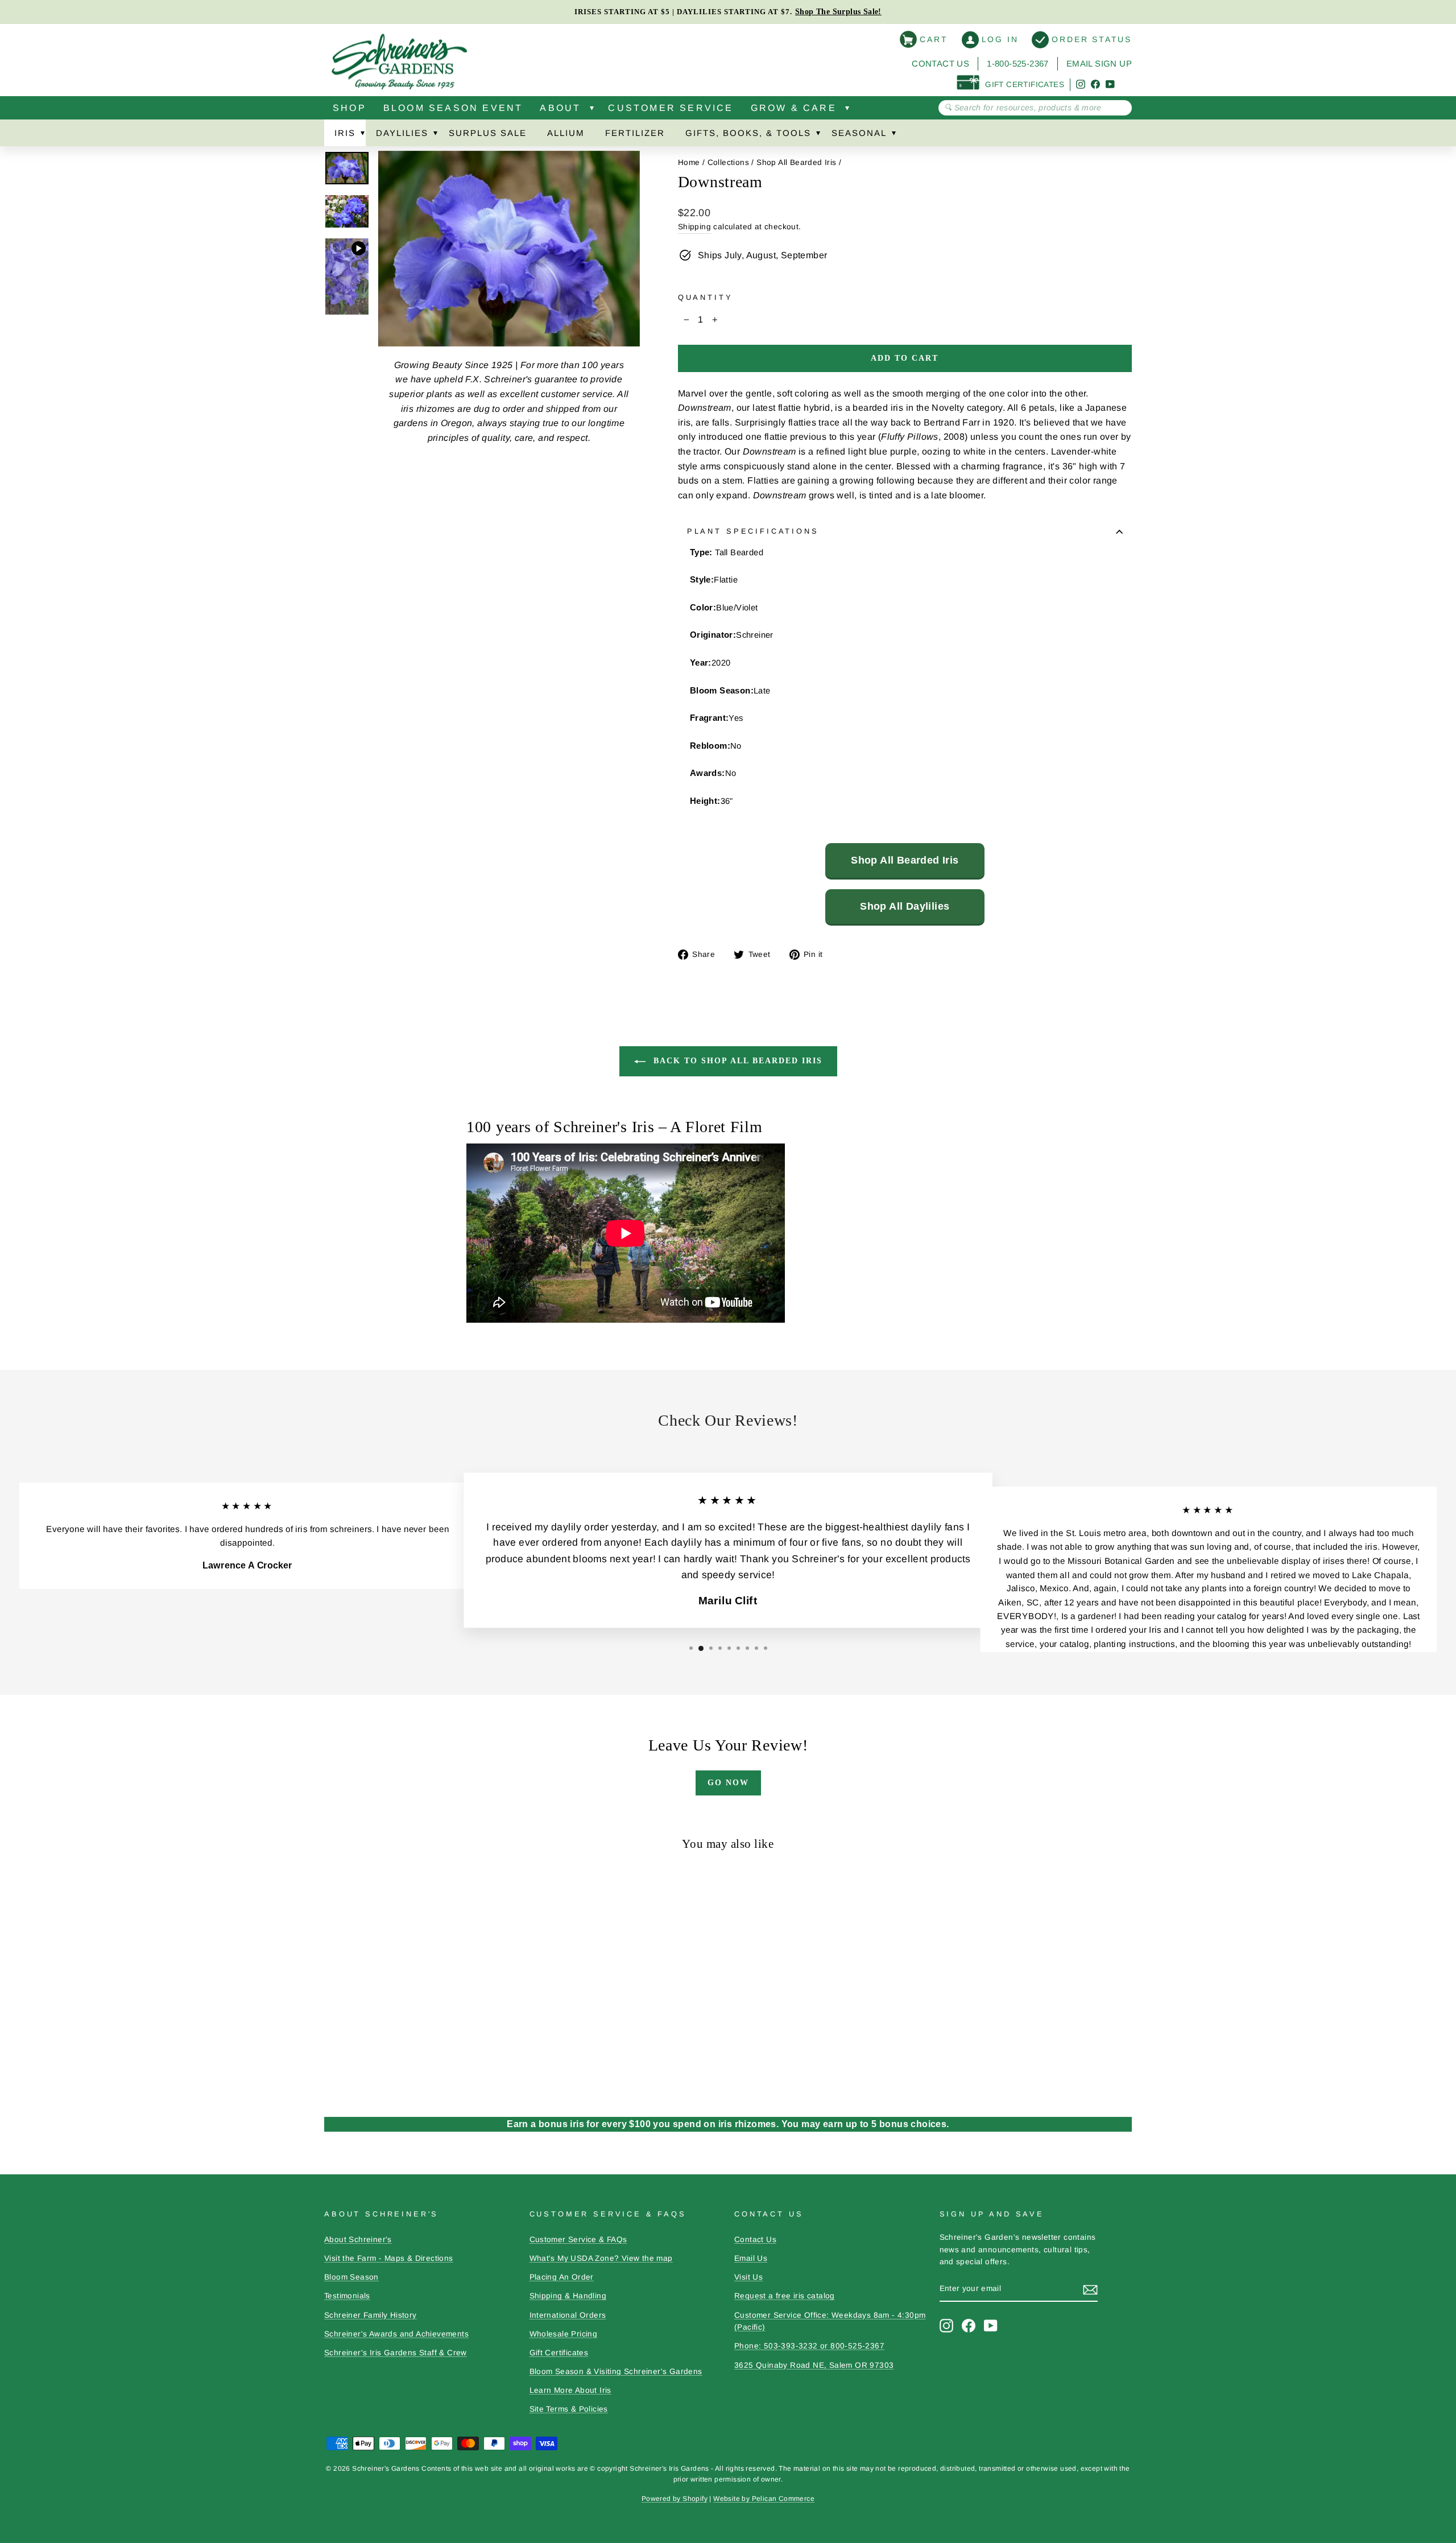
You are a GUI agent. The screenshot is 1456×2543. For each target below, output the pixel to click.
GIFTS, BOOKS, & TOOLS (748, 133)
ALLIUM (566, 133)
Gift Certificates (559, 2353)
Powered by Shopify (675, 2499)
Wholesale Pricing (564, 2334)
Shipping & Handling (568, 2296)
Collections (728, 162)
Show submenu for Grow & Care (847, 110)
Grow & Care (794, 108)
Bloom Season (351, 2277)
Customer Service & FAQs (578, 2239)
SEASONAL (859, 133)
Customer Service (671, 108)
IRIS (345, 133)
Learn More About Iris (570, 2390)
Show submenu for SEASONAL (894, 135)
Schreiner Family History (371, 2315)
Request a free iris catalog (785, 2296)
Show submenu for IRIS (362, 135)
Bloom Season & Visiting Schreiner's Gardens (616, 2371)
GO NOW (728, 1783)
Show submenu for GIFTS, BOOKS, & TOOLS (818, 135)
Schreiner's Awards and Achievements (396, 2334)
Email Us (751, 2258)
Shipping (694, 227)
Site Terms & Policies (569, 2409)
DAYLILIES (402, 133)
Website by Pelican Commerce (764, 2499)
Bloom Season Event (453, 108)
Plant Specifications (753, 531)
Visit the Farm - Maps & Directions (389, 2258)
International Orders (568, 2315)
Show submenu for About (591, 110)
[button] (691, 1648)
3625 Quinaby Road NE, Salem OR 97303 (814, 2365)
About (560, 108)
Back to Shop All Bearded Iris (736, 1061)
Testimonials (347, 2296)
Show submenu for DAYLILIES (435, 135)
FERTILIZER (635, 133)
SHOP (349, 108)
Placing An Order (562, 2277)
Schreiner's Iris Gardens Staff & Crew (396, 2353)
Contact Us (940, 63)
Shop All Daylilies (905, 906)
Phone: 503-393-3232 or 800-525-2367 (809, 2346)
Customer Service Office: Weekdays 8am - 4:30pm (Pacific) (830, 2321)
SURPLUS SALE (488, 133)
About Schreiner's (358, 2239)
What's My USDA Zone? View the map (601, 2258)
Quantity (706, 297)
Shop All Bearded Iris (796, 162)
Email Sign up (1099, 63)
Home (689, 162)
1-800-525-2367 (1018, 63)
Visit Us (748, 2277)
